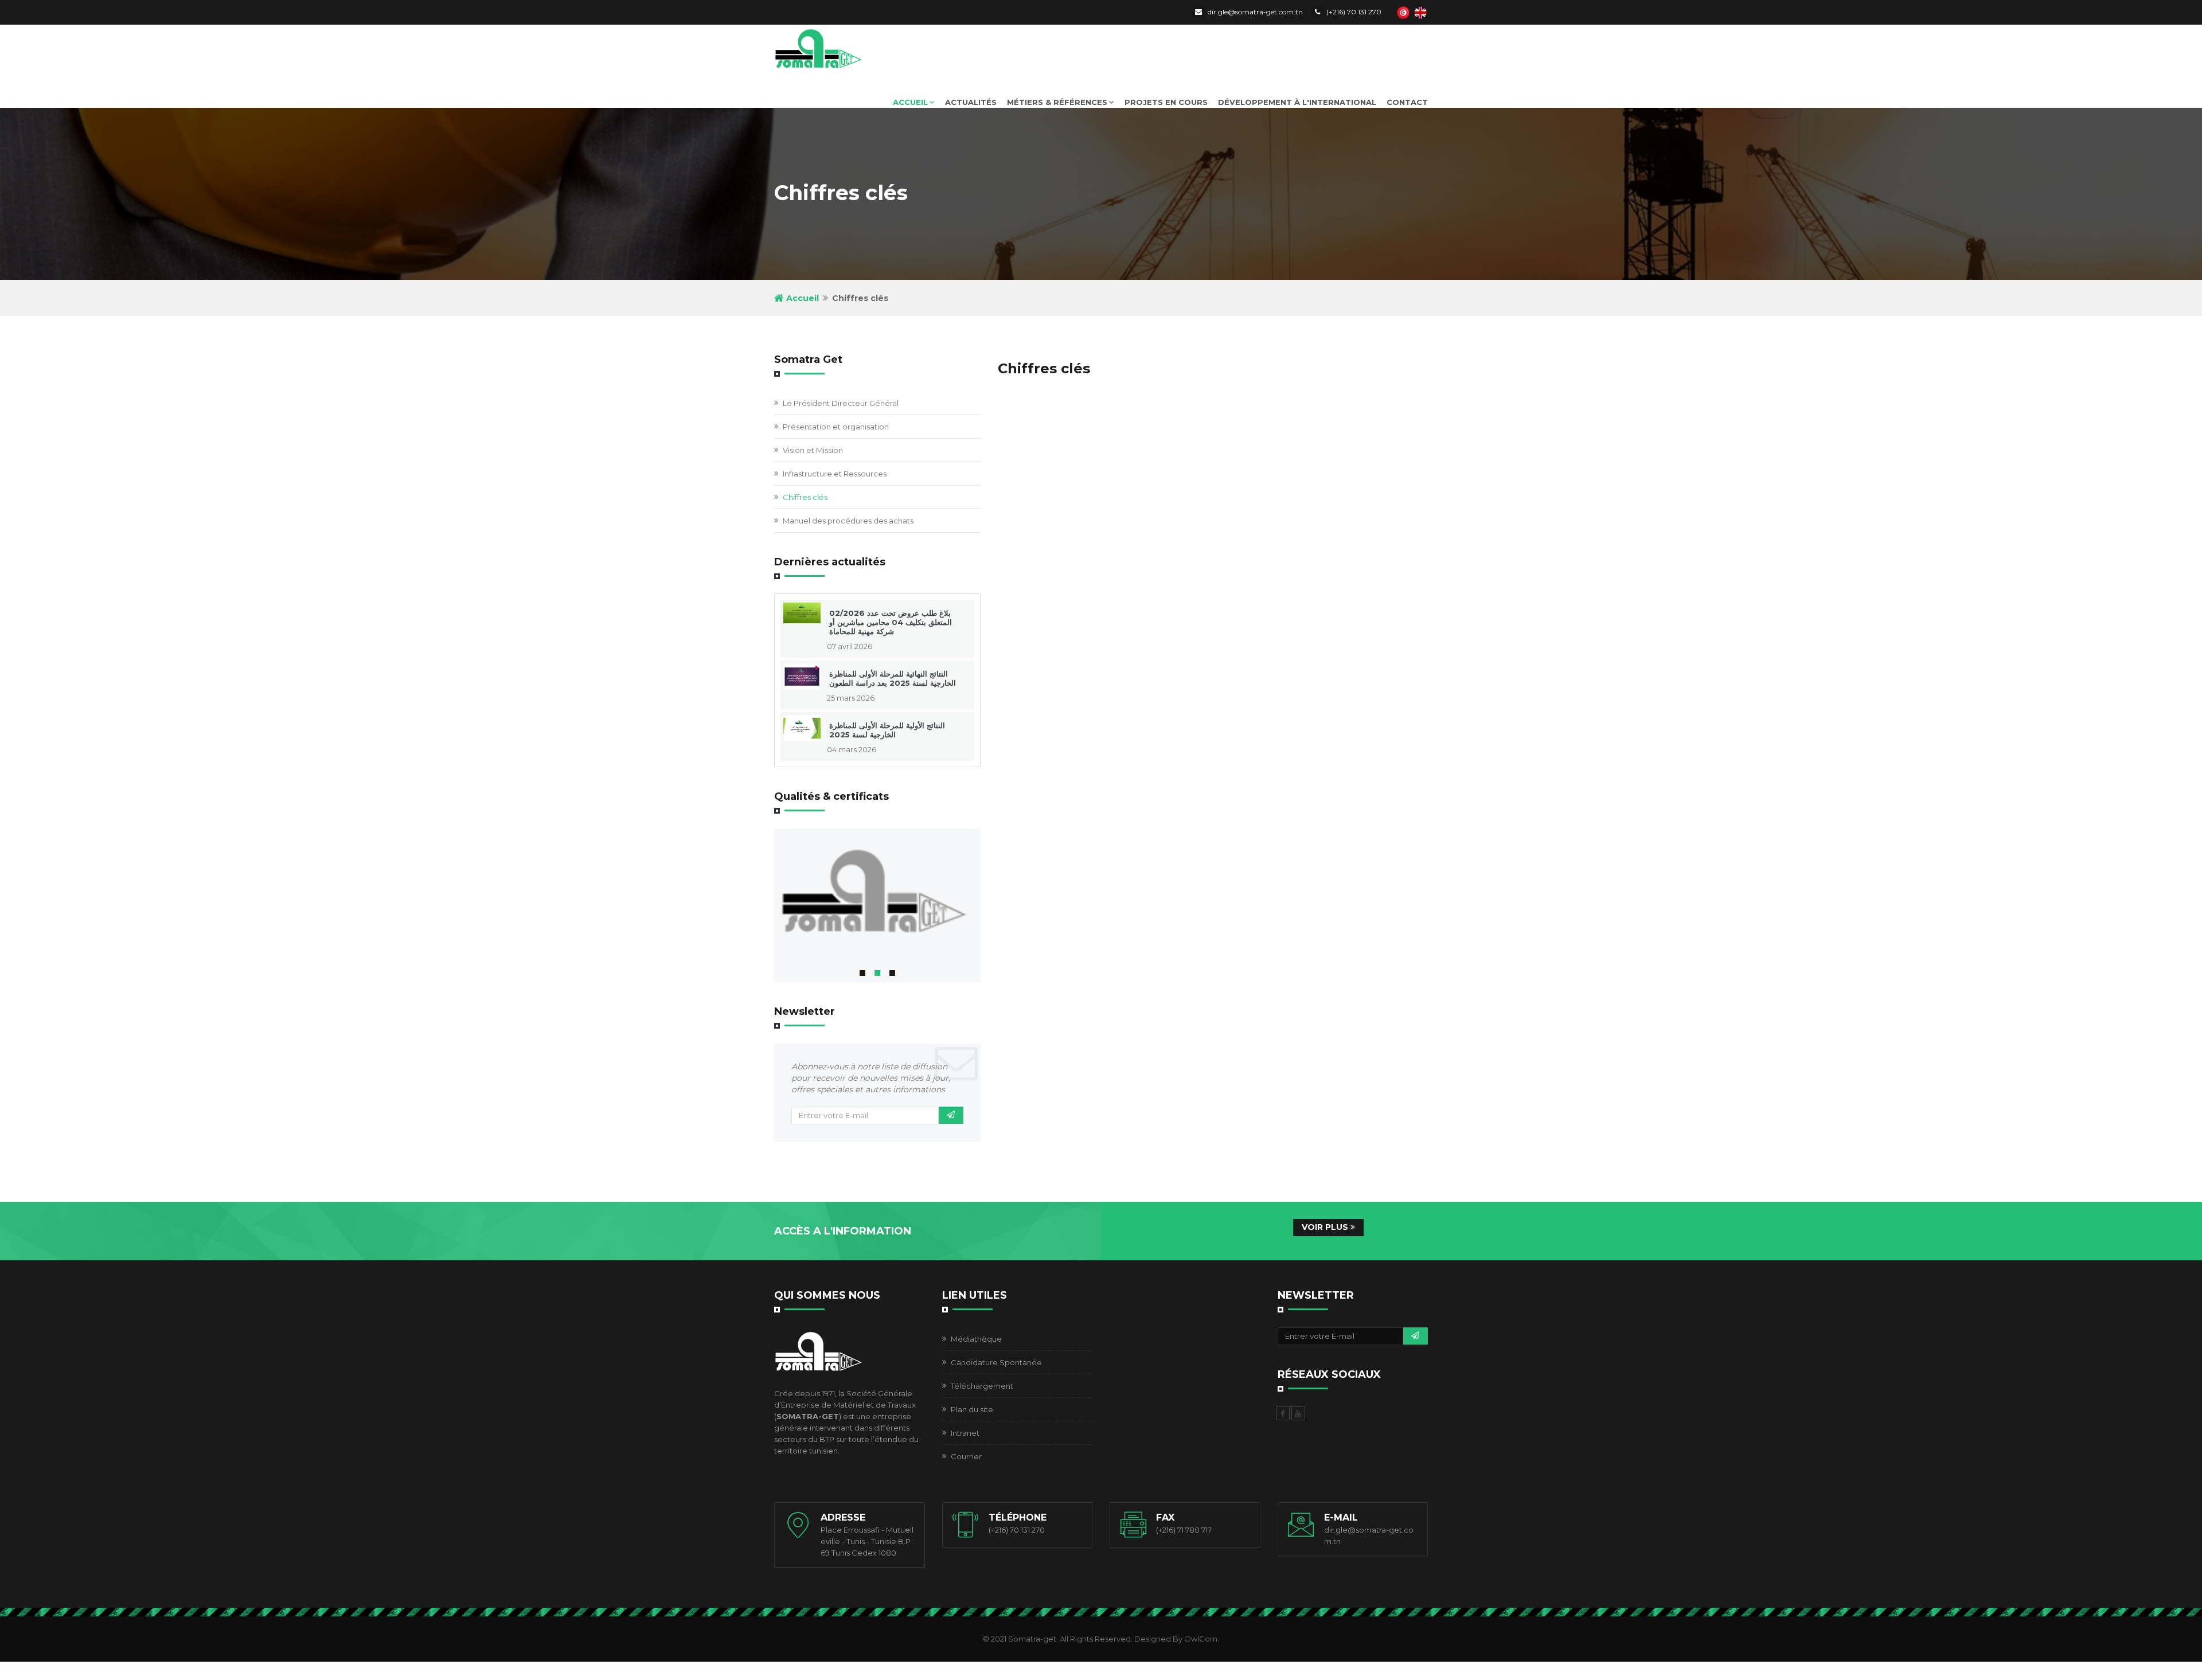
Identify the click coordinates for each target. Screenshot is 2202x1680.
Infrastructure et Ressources (835, 474)
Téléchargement (982, 1386)
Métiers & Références (1057, 102)
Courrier (966, 1456)
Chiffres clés (805, 497)
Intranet (965, 1433)
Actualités (971, 102)
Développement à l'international (1297, 102)
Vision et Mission (813, 450)
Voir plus (1326, 1227)
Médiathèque (976, 1339)
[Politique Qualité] (877, 895)
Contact (1407, 102)
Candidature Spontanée (996, 1362)
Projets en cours (1166, 102)
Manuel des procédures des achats (848, 521)
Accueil (910, 102)
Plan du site (972, 1409)
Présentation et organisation (836, 427)
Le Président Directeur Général (841, 403)
